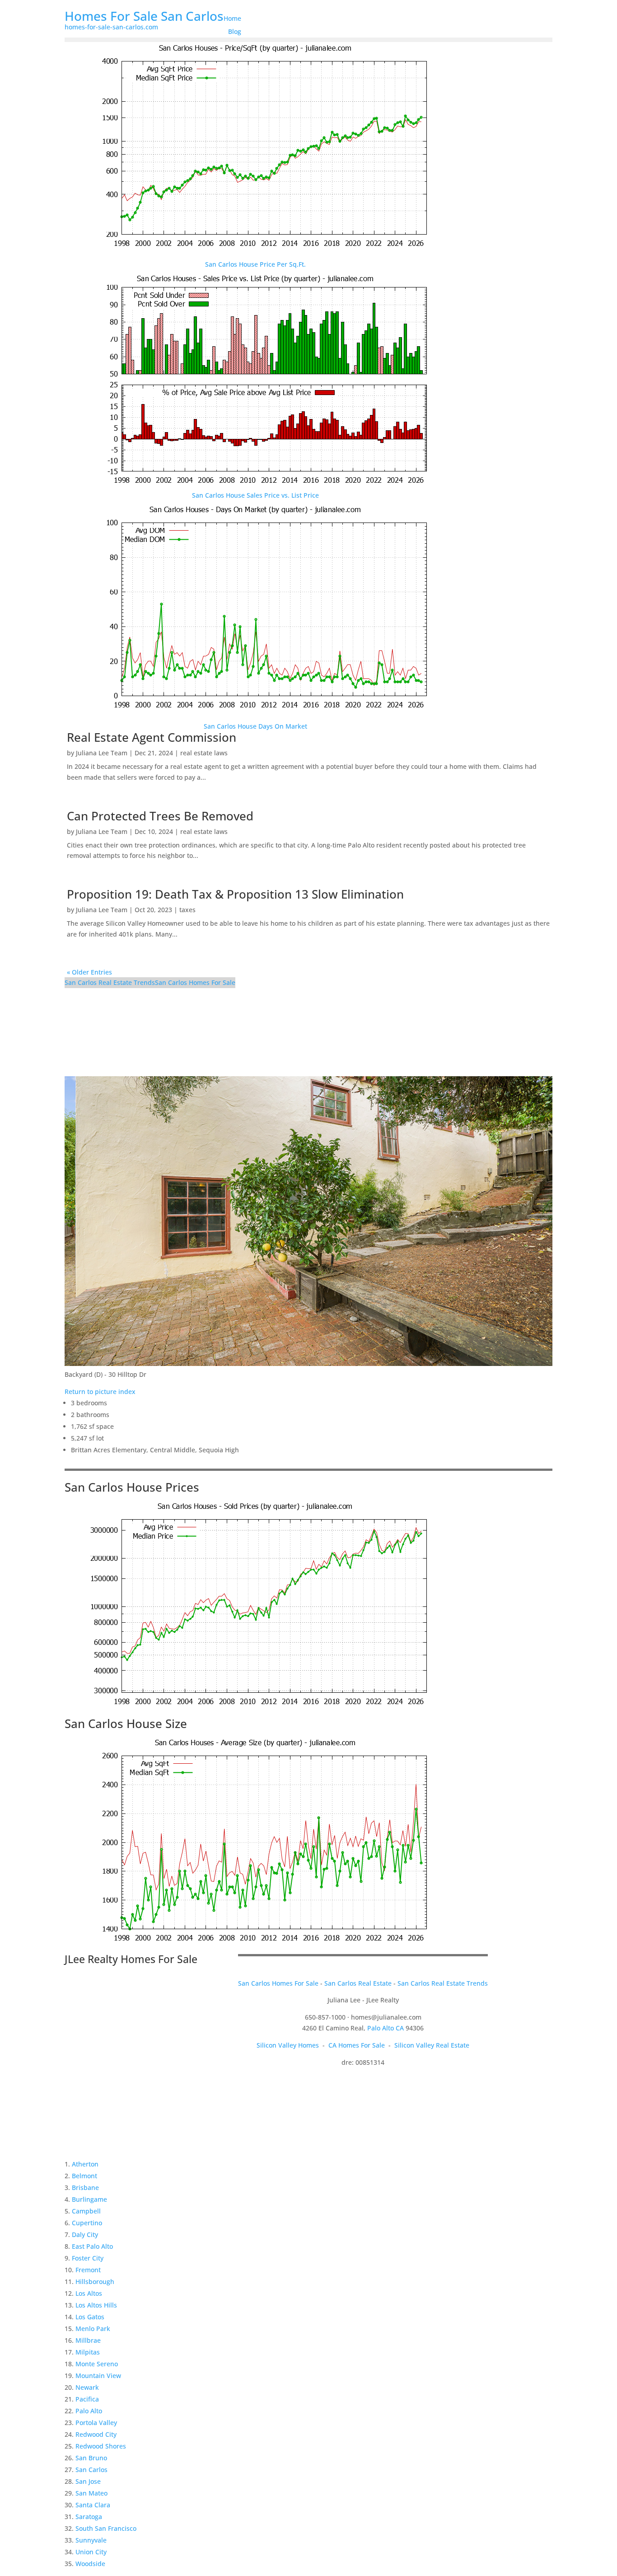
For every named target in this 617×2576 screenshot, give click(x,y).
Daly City (85, 2235)
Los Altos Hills (96, 2305)
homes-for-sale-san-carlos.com (111, 27)
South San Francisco (106, 2528)
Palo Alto (89, 2411)
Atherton (85, 2164)
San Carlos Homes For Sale (195, 982)
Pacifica (87, 2399)
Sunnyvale (91, 2540)
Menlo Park (93, 2329)
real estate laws (204, 753)
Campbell (86, 2211)
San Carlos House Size (126, 1724)
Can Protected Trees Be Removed (160, 816)
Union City (91, 2552)
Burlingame (89, 2199)
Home (232, 18)
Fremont (88, 2270)
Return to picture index (100, 1392)
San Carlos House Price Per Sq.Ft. (255, 264)
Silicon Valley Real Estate (432, 2045)
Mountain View (98, 2376)
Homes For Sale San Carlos (144, 16)
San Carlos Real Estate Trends (110, 982)
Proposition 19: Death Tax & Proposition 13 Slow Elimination (235, 894)
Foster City (88, 2258)
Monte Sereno (97, 2364)
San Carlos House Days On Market (255, 726)
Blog (235, 31)
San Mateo (91, 2493)
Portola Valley (96, 2423)
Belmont (84, 2176)
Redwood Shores (101, 2446)
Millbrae (88, 2340)
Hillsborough (95, 2282)
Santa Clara (93, 2505)
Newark (87, 2387)
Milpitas (88, 2352)
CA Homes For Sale (357, 2045)
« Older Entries (89, 972)
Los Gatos (90, 2317)
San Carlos (91, 2470)
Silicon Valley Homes (288, 2045)
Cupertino (87, 2223)
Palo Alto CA (386, 2028)
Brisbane (85, 2187)
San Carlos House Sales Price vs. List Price (255, 495)
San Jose (88, 2481)
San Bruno (91, 2458)
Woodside (90, 2564)
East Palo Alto (92, 2246)
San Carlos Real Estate (358, 1983)
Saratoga (89, 2517)
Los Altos (89, 2293)
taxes (187, 910)
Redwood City (96, 2434)
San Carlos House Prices (132, 1487)
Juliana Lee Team (102, 753)
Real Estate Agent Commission (152, 737)
